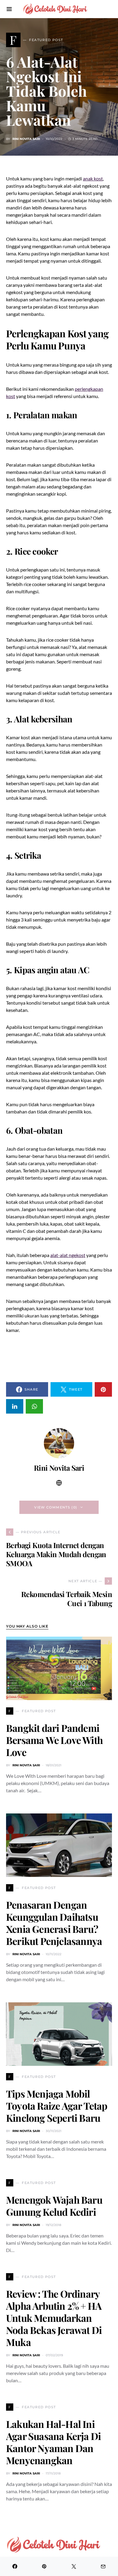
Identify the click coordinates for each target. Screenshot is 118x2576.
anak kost (93, 178)
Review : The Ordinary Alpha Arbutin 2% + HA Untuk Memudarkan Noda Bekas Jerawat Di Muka (54, 2318)
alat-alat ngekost (68, 1255)
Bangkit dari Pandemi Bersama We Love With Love (54, 1740)
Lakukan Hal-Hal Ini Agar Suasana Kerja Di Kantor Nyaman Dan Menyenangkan (53, 2442)
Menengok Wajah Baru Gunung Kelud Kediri (54, 2206)
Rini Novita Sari (26, 139)
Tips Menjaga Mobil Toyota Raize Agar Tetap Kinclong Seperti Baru (57, 2106)
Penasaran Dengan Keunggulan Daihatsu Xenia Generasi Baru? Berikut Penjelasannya (54, 1923)
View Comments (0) (56, 1507)
